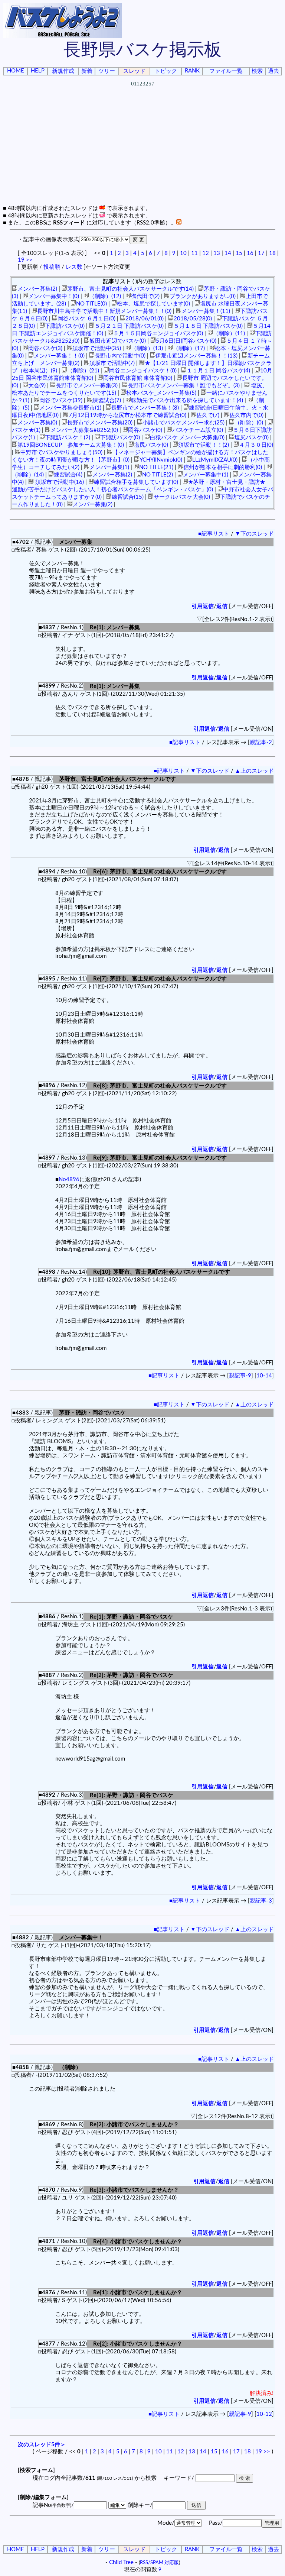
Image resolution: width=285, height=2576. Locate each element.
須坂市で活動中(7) (112, 363)
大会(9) (37, 386)
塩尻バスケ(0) (252, 438)
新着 (87, 71)
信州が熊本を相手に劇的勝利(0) (223, 467)
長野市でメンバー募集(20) (100, 423)
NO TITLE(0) (91, 304)
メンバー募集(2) (37, 289)
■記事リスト (214, 534)
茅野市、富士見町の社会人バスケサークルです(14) (130, 289)
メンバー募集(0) (37, 423)
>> (29, 260)
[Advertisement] (144, 152)
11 (194, 253)
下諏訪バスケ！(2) (68, 438)
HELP (38, 71)
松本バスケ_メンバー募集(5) (161, 393)
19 (21, 260)
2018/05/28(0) (193, 319)
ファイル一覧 (226, 71)
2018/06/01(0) (145, 319)
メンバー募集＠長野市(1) (70, 408)
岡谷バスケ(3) (45, 348)
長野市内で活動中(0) (120, 356)
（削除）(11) (229, 334)
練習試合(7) (107, 400)
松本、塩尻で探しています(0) (153, 304)
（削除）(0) (249, 423)
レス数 (74, 267)
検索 (257, 71)
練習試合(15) (128, 497)
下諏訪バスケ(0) (65, 326)
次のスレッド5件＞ (42, 2445)
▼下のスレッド (254, 534)
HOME (16, 71)
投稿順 (52, 267)
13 (217, 253)
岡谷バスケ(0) (145, 430)
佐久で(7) (208, 415)
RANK (192, 71)
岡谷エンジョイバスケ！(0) (143, 371)
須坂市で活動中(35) (97, 348)
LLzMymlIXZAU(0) (215, 460)
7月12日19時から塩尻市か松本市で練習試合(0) (127, 415)
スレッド (134, 71)
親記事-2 (261, 742)
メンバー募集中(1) (206, 475)
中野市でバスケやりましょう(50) (61, 453)
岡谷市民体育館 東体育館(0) (138, 378)
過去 (273, 71)
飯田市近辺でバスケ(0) (118, 341)
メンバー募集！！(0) (59, 356)
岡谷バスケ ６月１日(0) (86, 319)
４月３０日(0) (256, 445)
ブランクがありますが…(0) (203, 296)
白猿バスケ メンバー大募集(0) (187, 438)
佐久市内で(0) (246, 415)
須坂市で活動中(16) (59, 482)
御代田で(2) (145, 296)
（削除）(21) (83, 371)
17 (261, 253)
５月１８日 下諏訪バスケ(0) (208, 326)
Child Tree (121, 2562)
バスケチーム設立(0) (198, 430)
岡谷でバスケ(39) (61, 400)
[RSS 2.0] (179, 223)
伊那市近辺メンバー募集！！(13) (196, 356)
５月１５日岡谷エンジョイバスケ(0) (158, 334)
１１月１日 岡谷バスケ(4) (218, 371)
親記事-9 (240, 1376)
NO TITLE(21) (156, 467)
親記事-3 (261, 1901)
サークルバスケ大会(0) (182, 497)
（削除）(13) (147, 348)
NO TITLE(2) (158, 475)
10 (183, 253)
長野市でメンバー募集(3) (87, 386)
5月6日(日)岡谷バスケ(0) (186, 341)
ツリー (107, 71)
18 (272, 253)
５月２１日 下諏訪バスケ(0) (129, 326)
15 (239, 253)
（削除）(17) (189, 348)
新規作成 (63, 71)
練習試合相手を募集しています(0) (136, 482)
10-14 (264, 1376)
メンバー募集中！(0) (54, 296)
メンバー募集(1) (109, 467)
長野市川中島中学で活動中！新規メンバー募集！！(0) (104, 311)
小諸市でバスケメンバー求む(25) (184, 423)
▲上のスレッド (254, 771)
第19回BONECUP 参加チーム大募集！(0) (71, 445)
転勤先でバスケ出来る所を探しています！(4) (187, 400)
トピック (166, 71)
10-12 (264, 2414)
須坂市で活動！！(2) (204, 445)
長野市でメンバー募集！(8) (145, 408)
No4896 (69, 1179)
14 (228, 253)
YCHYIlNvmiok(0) (161, 460)
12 (206, 253)
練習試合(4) (68, 475)
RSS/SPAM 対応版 (159, 2563)
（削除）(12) (105, 296)
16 (250, 253)
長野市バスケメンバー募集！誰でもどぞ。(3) (184, 386)
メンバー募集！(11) (206, 311)
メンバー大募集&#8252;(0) (84, 430)
